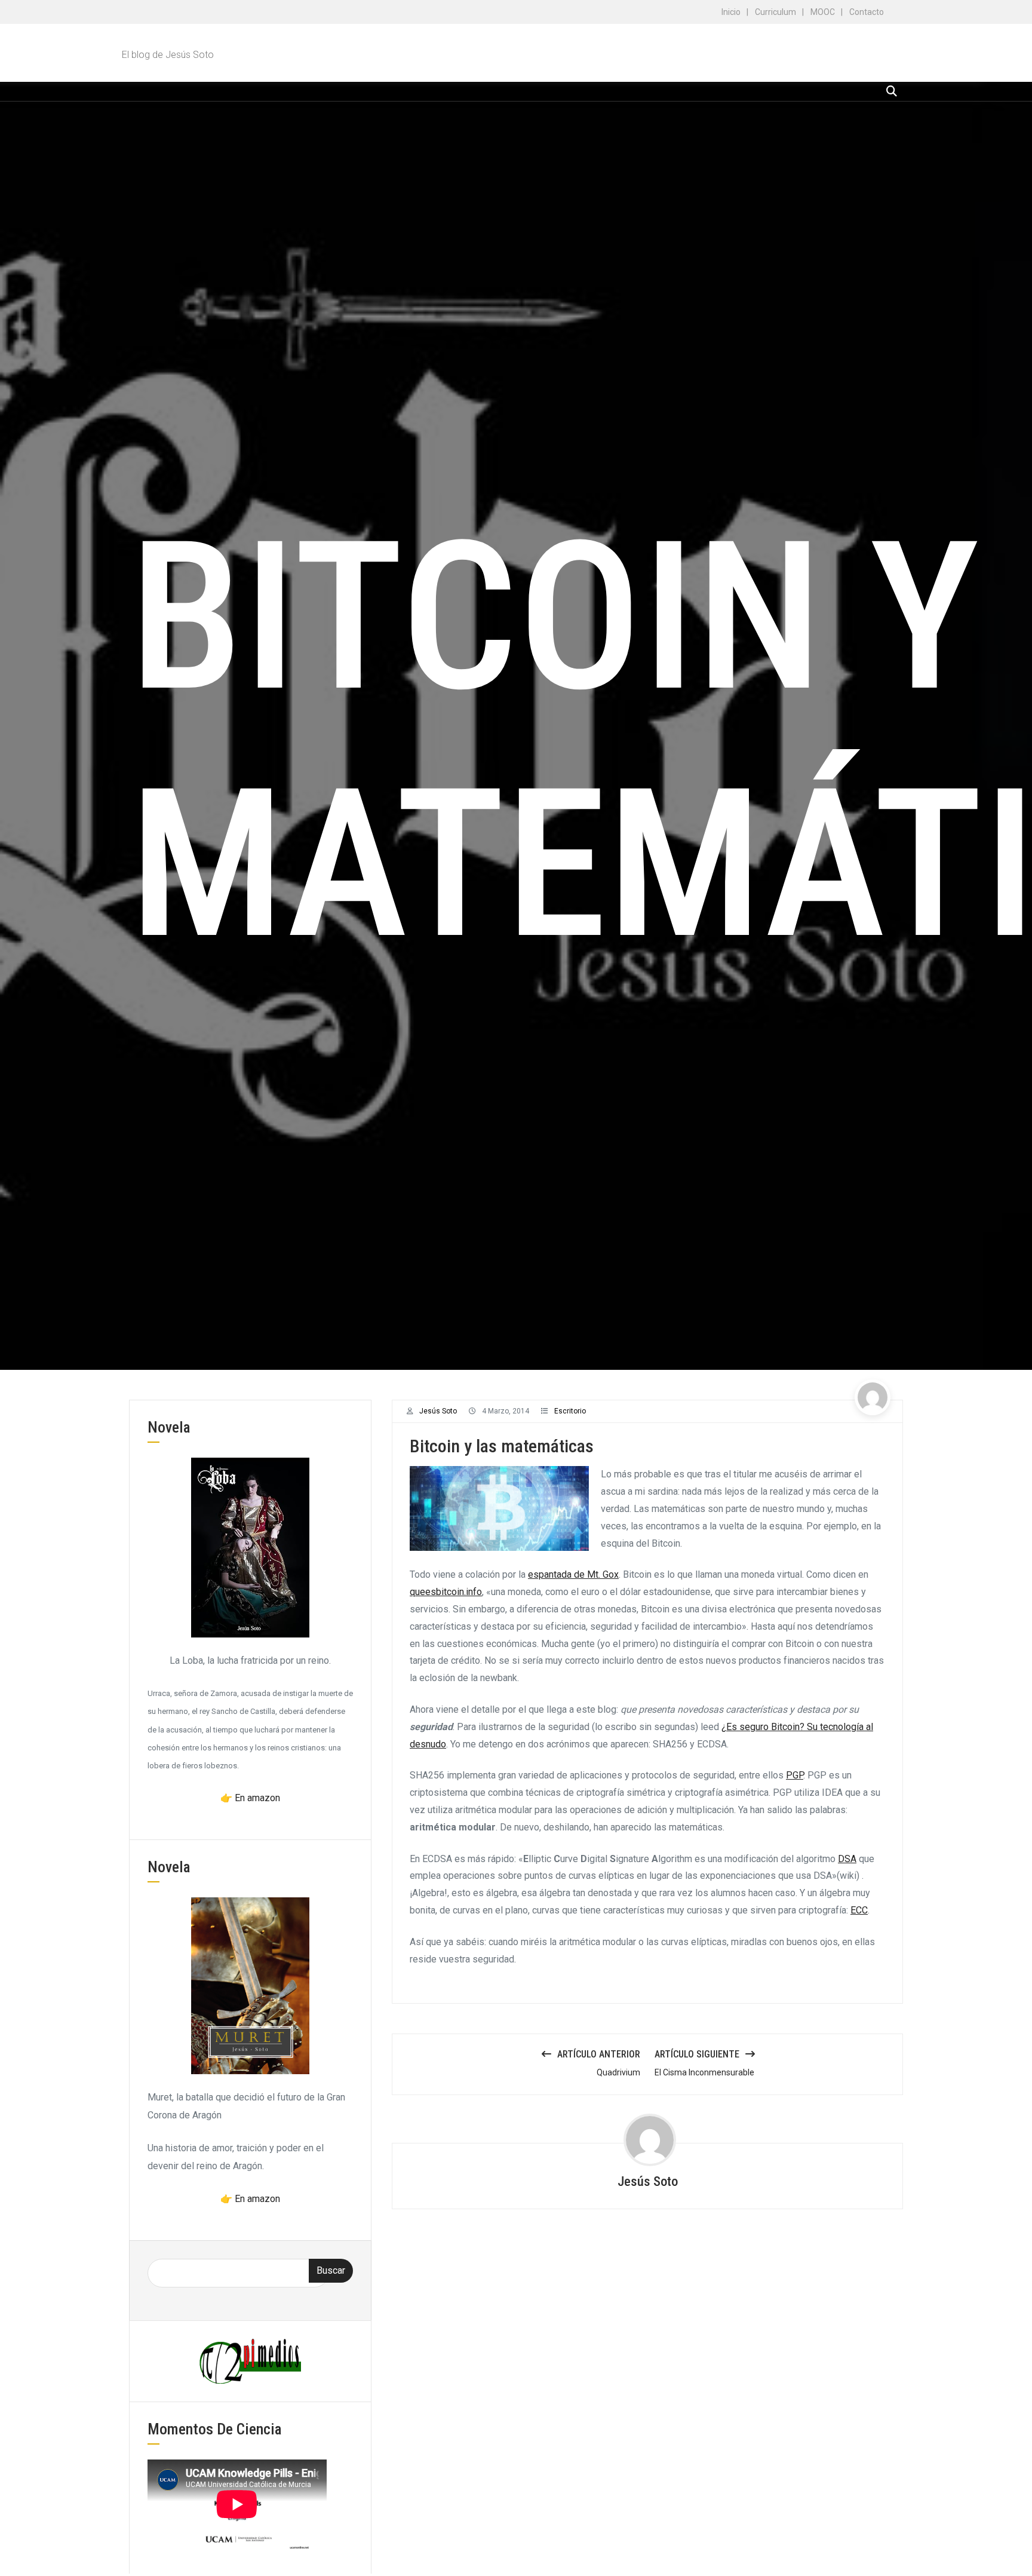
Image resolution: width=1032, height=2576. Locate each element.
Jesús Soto (438, 1411)
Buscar (331, 2270)
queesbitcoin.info (446, 1592)
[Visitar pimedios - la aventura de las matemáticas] (250, 2361)
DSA (847, 1859)
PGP (795, 1775)
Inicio (731, 12)
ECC (859, 1910)
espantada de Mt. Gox (573, 1574)
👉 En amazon (250, 1798)
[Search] (892, 91)
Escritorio (570, 1411)
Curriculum (775, 12)
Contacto (867, 12)
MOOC (823, 12)
